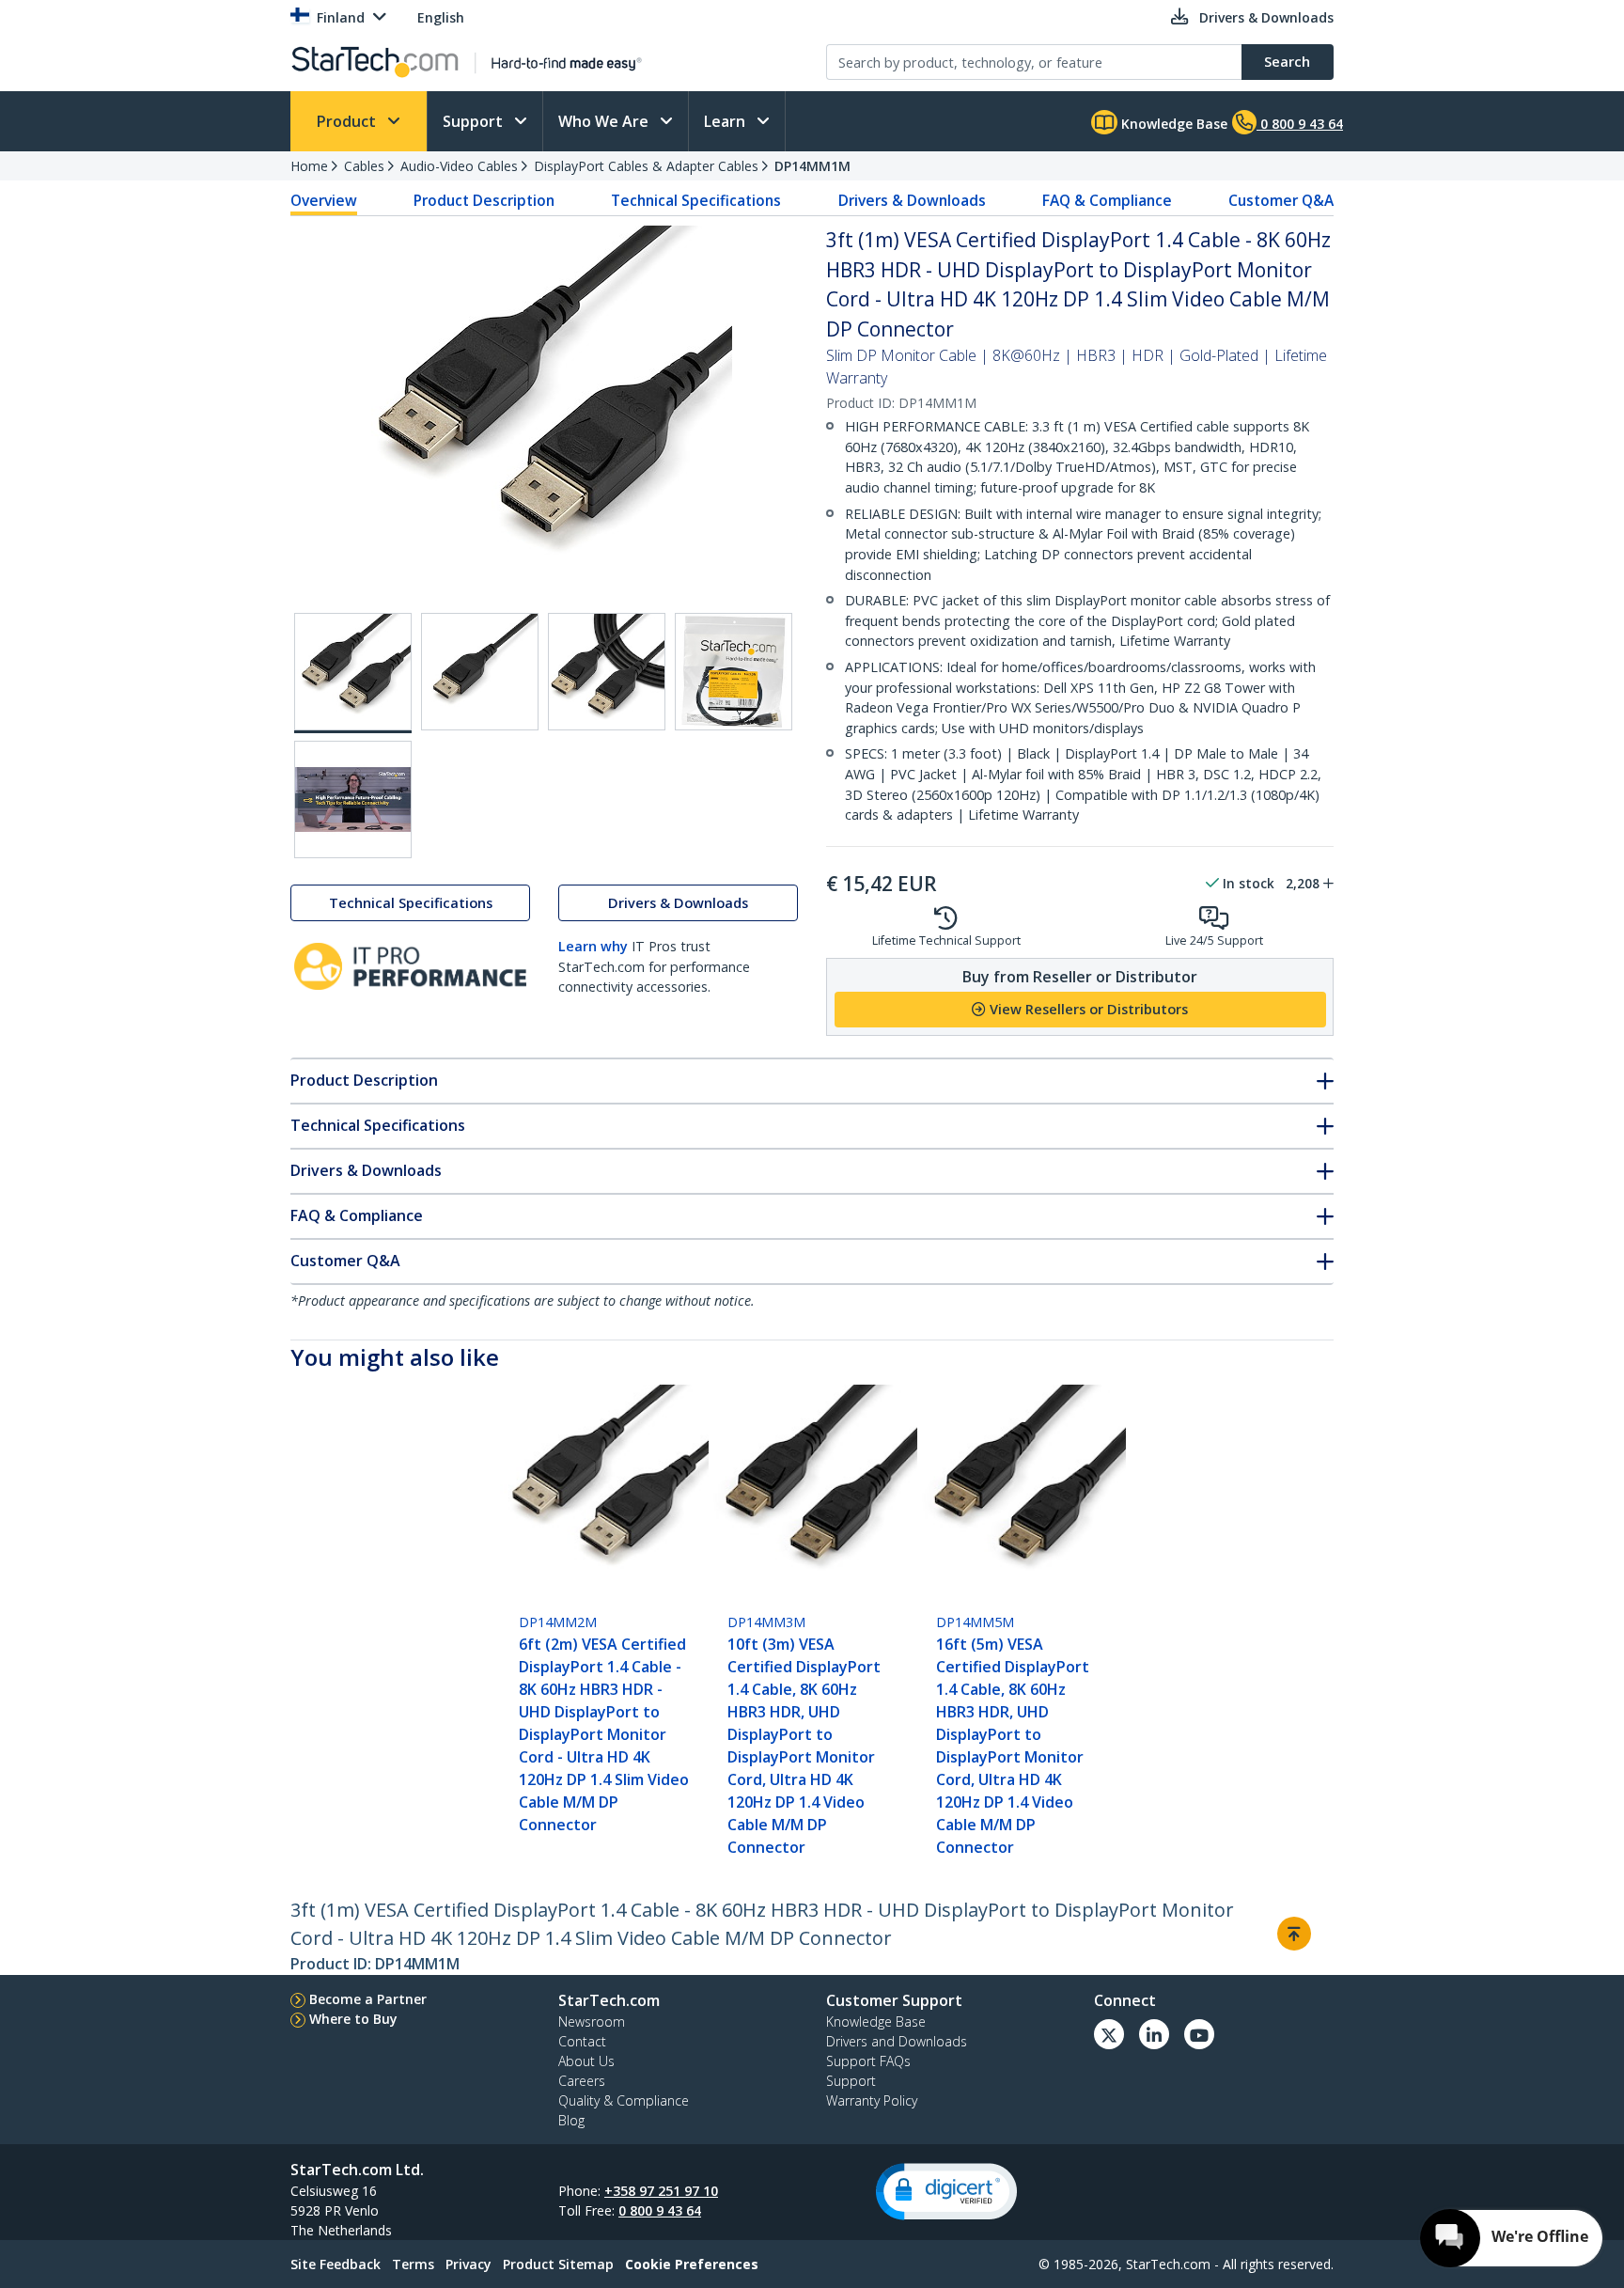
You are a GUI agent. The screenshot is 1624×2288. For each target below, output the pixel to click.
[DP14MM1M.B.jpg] (480, 672)
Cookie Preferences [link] (692, 2264)
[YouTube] (1199, 2034)
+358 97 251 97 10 (661, 2191)
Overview (324, 200)
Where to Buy (353, 2019)
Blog (571, 2120)
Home (309, 166)
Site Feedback (336, 2264)
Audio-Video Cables (459, 166)
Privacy (468, 2264)
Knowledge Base (1172, 124)
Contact (582, 2041)
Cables (364, 166)
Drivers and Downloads (897, 2041)
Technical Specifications (696, 200)
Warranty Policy (872, 2100)
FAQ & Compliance (1107, 200)
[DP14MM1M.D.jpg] (734, 672)
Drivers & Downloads (912, 200)
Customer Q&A (1281, 200)
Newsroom (592, 2022)
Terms (413, 2264)
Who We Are (605, 121)
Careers (582, 2081)
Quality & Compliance (624, 2100)
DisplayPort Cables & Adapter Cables (646, 166)
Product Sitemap (558, 2264)
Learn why (593, 946)
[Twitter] (1109, 2034)
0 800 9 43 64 (660, 2210)
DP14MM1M (812, 166)
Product (348, 121)
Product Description (484, 200)
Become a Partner (368, 1999)
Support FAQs (868, 2061)
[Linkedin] (1154, 2034)
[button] (946, 2192)
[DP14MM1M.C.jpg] (607, 672)
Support (475, 121)
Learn (726, 121)
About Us (586, 2061)
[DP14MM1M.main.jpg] (353, 673)
